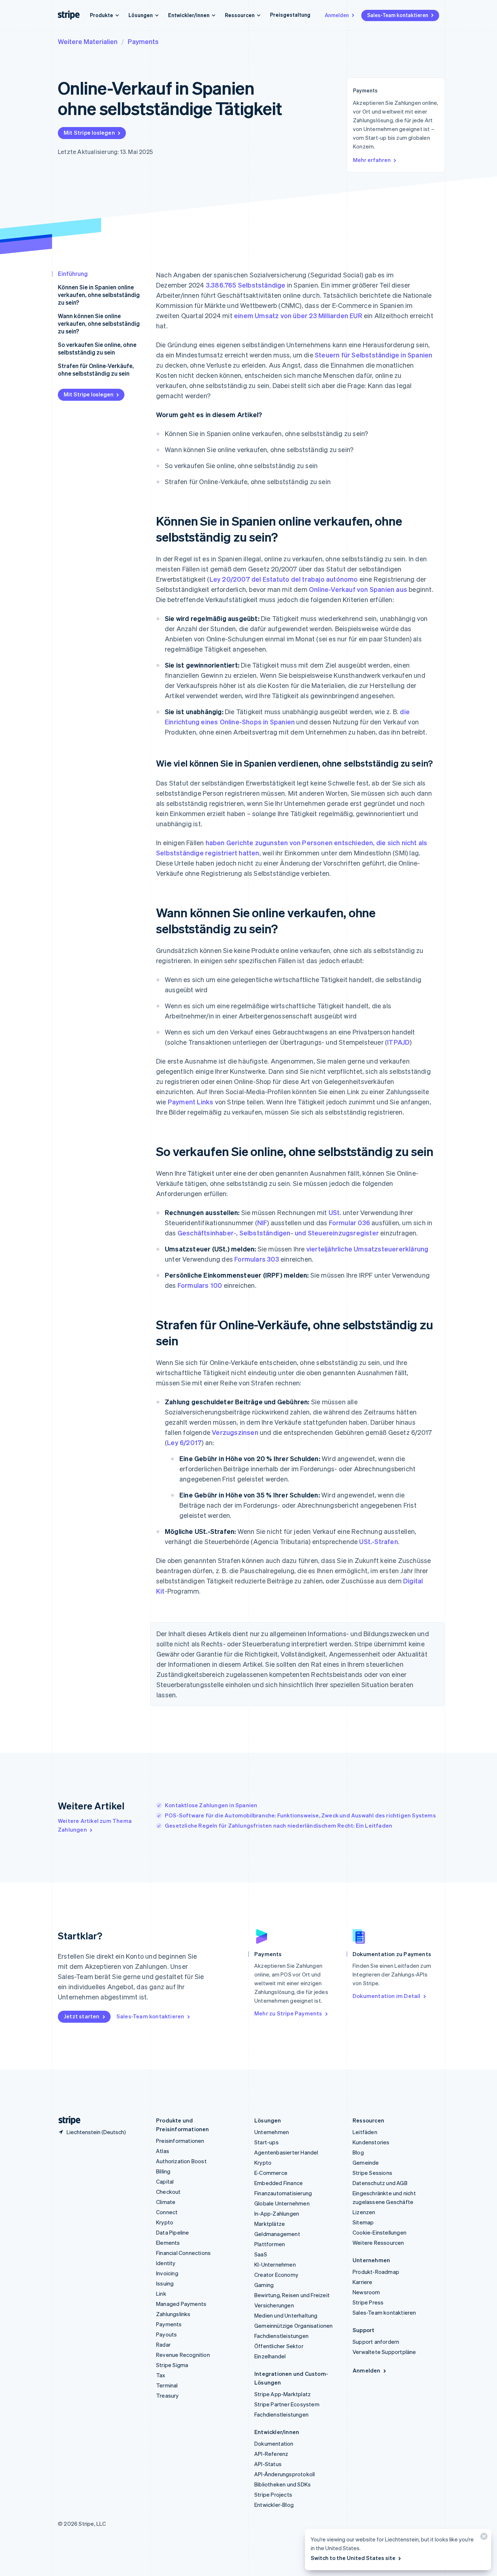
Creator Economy (276, 2275)
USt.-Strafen (378, 1541)
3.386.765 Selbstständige (246, 285)
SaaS (261, 2254)
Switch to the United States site (353, 2558)
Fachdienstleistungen (281, 2336)
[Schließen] (483, 2538)
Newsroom (366, 2292)
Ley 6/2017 (184, 1442)
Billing (163, 2171)
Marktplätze (270, 2224)
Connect (167, 2212)
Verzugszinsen (235, 1432)
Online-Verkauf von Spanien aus (358, 589)
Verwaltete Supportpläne (384, 2352)
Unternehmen (272, 2132)
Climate (166, 2202)
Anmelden (337, 15)
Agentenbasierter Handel (286, 2152)
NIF (262, 1222)
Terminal (167, 2385)
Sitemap (363, 2222)
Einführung (73, 274)
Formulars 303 (257, 1259)
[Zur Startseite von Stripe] (67, 2120)
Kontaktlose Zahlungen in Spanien (211, 1805)
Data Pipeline (173, 2232)
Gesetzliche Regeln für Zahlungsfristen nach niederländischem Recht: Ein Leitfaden (279, 1825)
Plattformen (270, 2244)
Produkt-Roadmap (376, 2272)
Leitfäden (365, 2132)
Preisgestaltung (290, 15)
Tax (161, 2375)
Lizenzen (364, 2212)
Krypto (165, 2222)
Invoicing (167, 2273)
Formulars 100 (200, 1285)
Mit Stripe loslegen (89, 132)
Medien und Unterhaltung (286, 2315)
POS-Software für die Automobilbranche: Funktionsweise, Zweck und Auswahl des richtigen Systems (300, 1815)
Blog (358, 2152)
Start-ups (267, 2142)
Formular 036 (349, 1222)
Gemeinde (366, 2163)
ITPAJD (398, 1042)
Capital (165, 2181)
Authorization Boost (181, 2161)
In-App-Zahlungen (277, 2213)
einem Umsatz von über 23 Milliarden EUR (298, 315)
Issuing (165, 2283)
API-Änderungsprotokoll (285, 2474)
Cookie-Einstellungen (379, 2232)
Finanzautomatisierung (283, 2193)
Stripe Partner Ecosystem (287, 2404)
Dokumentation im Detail (387, 1996)
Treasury (168, 2395)
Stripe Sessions (372, 2173)
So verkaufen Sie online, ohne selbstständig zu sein (97, 348)
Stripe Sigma (172, 2365)
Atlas (163, 2151)
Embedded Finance (279, 2183)
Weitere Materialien (88, 41)
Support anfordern (376, 2342)
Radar (163, 2344)
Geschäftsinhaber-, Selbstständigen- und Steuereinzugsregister (278, 1233)
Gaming (264, 2285)
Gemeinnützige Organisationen (294, 2326)
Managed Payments (181, 2304)
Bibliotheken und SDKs (283, 2484)
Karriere (363, 2282)
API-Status (268, 2464)
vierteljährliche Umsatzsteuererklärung (367, 1249)
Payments (143, 41)
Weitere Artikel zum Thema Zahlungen (95, 1825)
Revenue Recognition (183, 2355)
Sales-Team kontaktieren (398, 15)
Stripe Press (368, 2302)
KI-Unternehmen (275, 2264)
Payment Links (191, 1102)
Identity (166, 2263)
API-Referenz (271, 2454)
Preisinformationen (180, 2141)
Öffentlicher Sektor (279, 2346)
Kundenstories (371, 2142)
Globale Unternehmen (282, 2203)
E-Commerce (271, 2173)
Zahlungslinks (173, 2314)
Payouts (166, 2334)
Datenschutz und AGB (380, 2183)
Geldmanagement (277, 2234)
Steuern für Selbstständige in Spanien (373, 355)
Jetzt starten (82, 2016)
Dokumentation (274, 2444)
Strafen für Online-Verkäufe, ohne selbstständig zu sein (96, 369)
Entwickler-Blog (274, 2505)
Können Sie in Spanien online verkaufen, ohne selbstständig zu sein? (99, 295)
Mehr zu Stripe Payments (288, 2013)
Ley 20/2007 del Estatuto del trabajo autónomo (284, 579)
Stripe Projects (273, 2494)
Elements (168, 2243)
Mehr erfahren (372, 160)
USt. (335, 1212)
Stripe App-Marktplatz (283, 2394)
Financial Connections (183, 2253)
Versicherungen (274, 2305)
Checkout (168, 2192)
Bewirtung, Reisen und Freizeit (292, 2295)
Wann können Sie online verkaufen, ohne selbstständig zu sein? (99, 323)
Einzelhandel (270, 2356)
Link (161, 2294)
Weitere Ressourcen (378, 2243)
